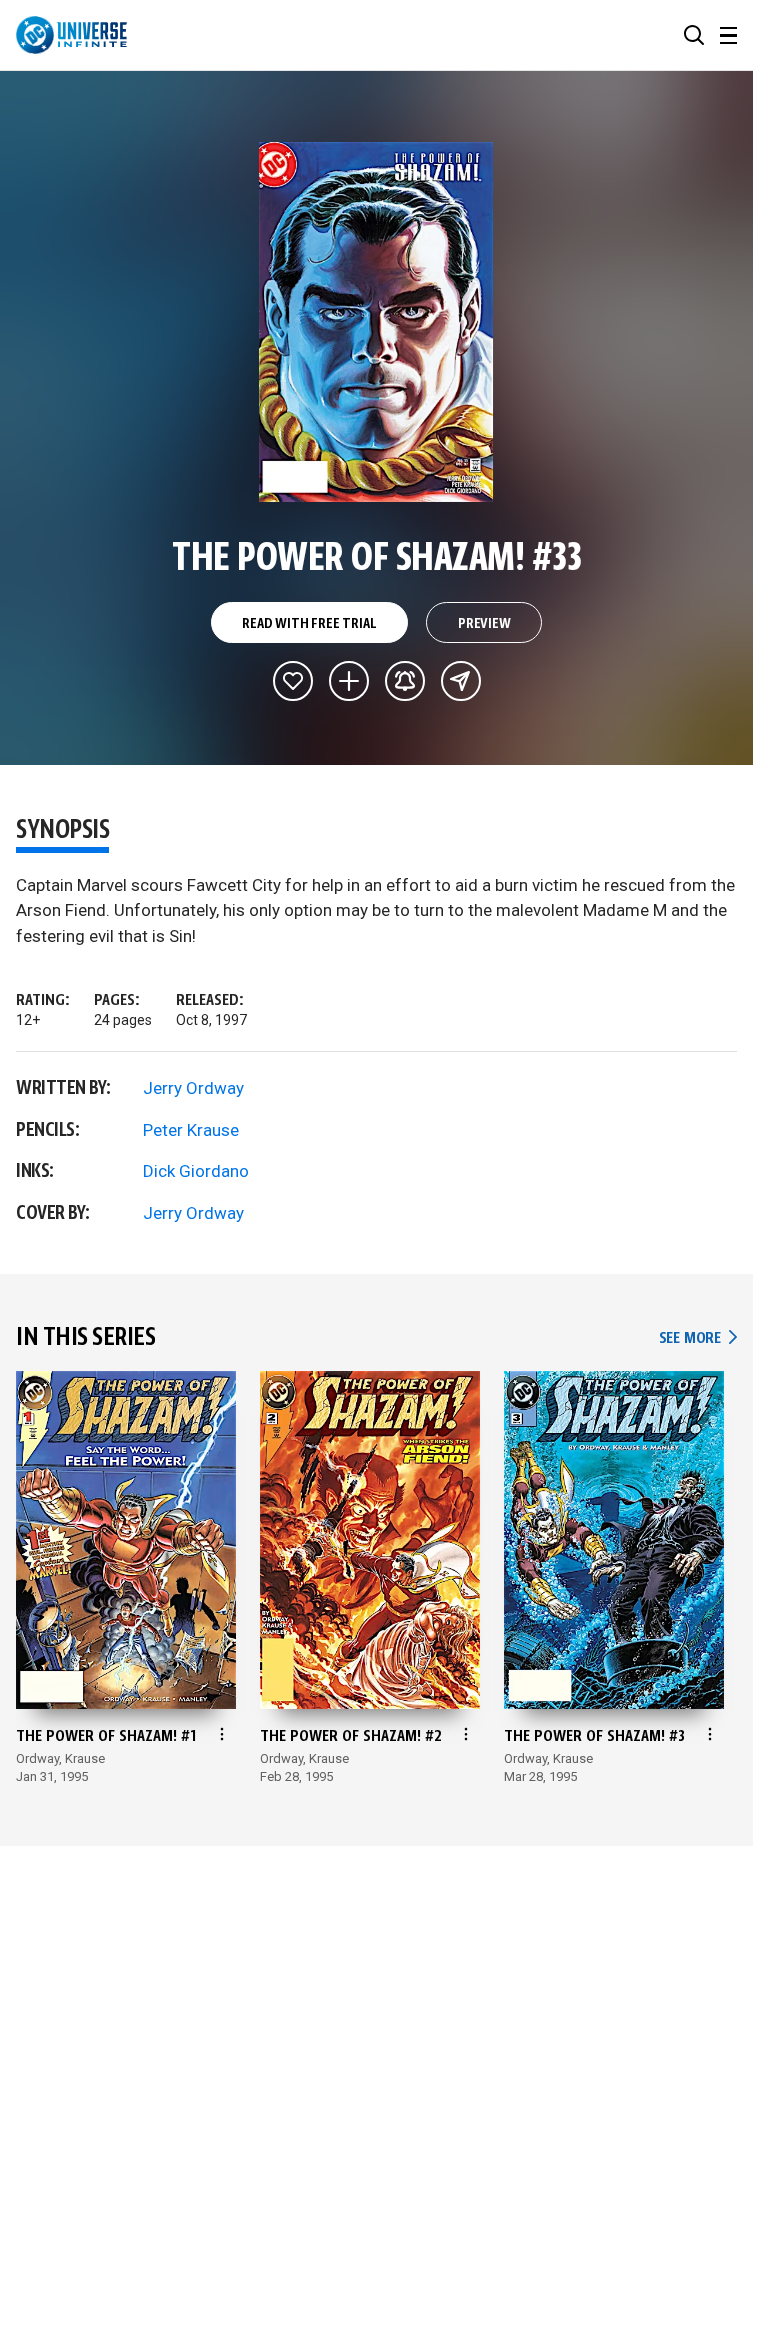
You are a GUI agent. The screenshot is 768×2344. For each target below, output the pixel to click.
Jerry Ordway (193, 1088)
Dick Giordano (196, 1171)
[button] (694, 35)
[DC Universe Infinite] (71, 35)
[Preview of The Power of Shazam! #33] (376, 322)
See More (698, 1338)
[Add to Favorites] (293, 681)
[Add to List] (349, 681)
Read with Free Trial (309, 624)
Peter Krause (191, 1130)
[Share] (461, 681)
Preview (484, 624)
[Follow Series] (405, 681)
